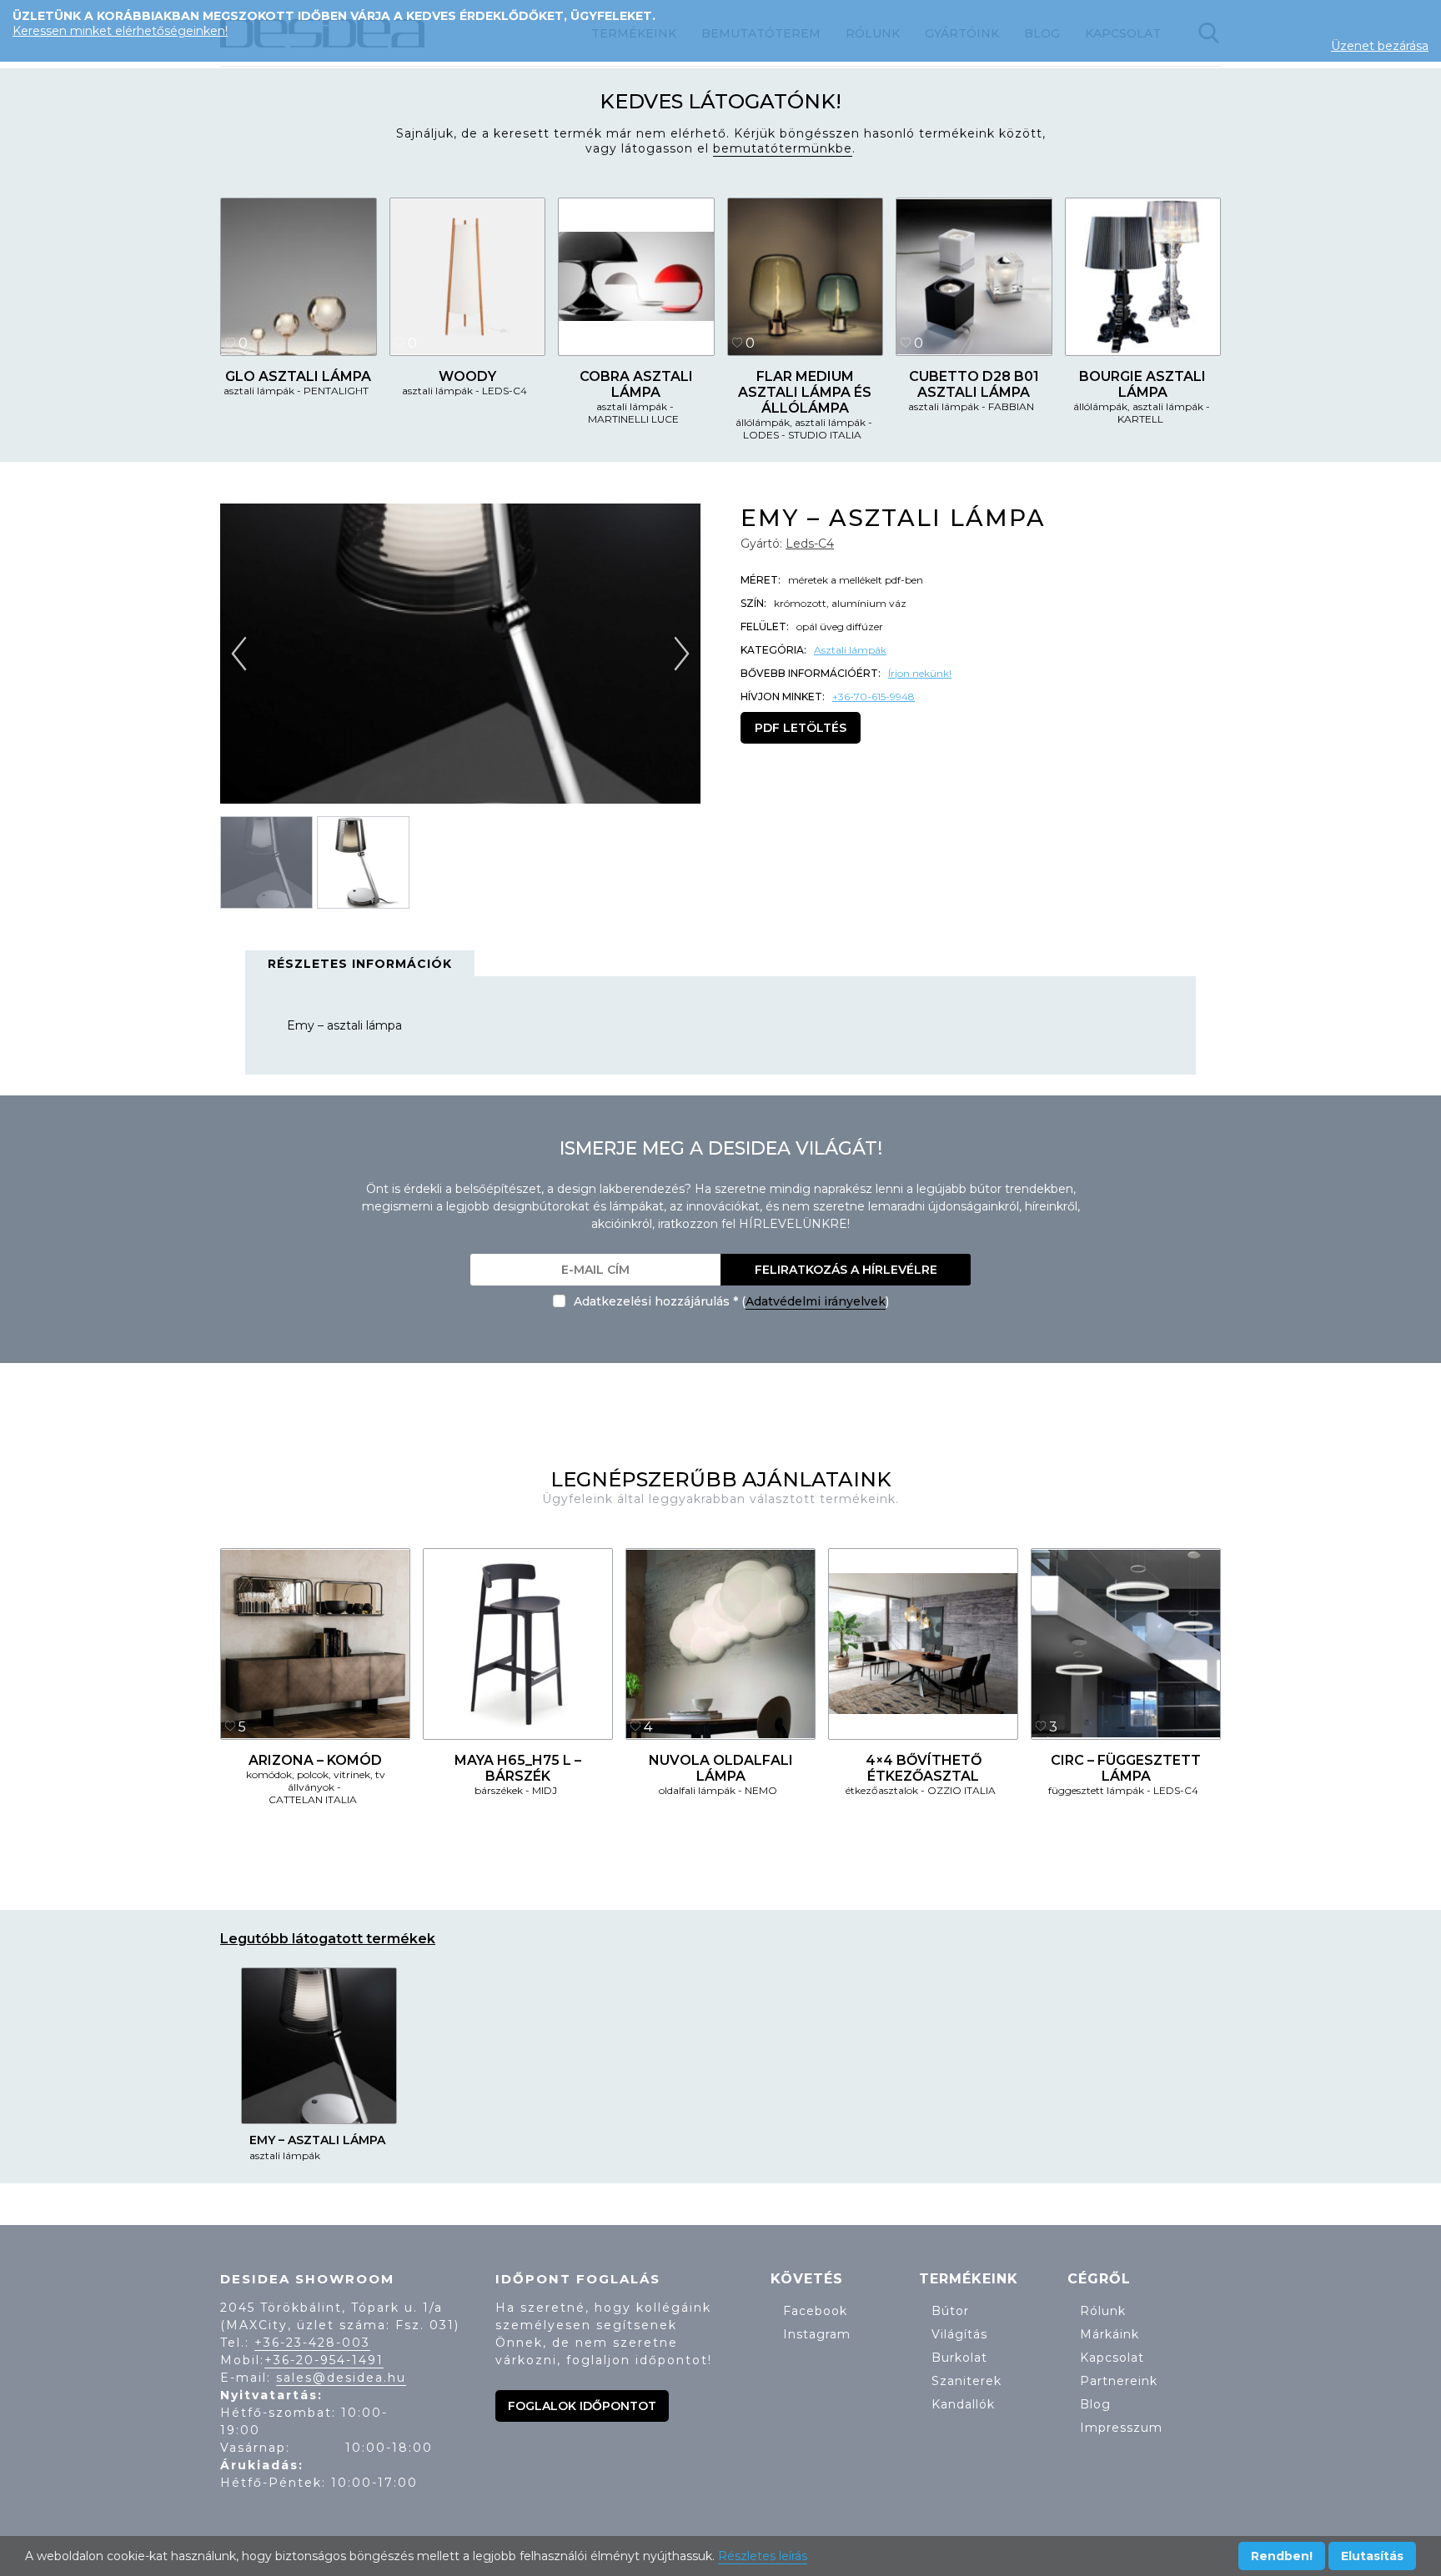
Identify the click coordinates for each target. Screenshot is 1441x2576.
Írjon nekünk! (920, 673)
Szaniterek (967, 2381)
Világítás (959, 2334)
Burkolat (959, 2358)
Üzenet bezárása (1380, 46)
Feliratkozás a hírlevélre (846, 1270)
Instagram (817, 2334)
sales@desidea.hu (341, 2378)
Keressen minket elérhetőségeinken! (120, 31)
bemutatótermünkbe (783, 148)
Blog (1095, 2404)
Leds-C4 (810, 544)
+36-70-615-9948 (874, 697)
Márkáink (1110, 2334)
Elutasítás (1372, 2556)
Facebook (815, 2311)
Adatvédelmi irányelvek (816, 1301)
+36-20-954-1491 (324, 2360)
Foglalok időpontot (582, 2406)
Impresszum (1121, 2428)
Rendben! (1282, 2556)
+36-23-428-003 (312, 2343)
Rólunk (1103, 2311)
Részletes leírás (763, 2556)
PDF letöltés (801, 728)
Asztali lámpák (850, 650)
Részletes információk (360, 964)
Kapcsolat (1112, 2358)
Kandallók (963, 2404)
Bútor (950, 2311)
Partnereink (1119, 2381)
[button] (680, 653)
